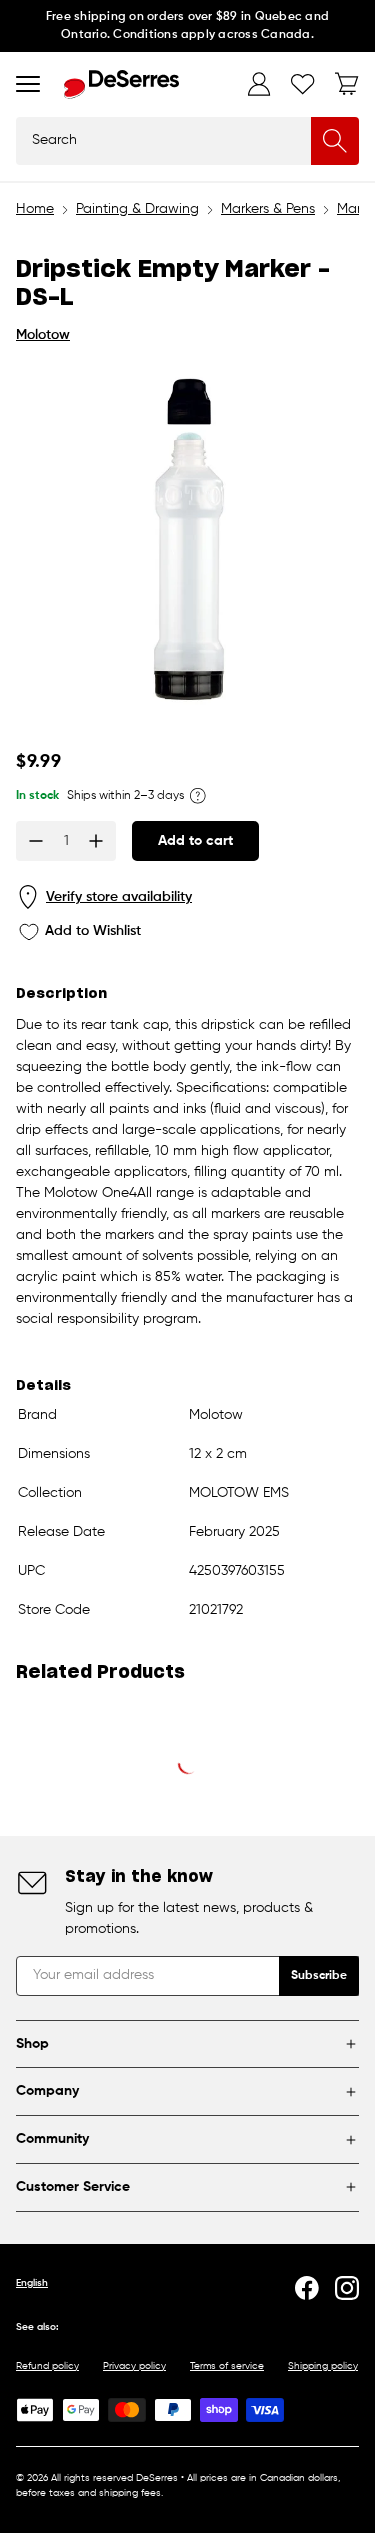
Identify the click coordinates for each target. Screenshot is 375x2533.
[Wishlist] (303, 84)
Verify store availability (119, 897)
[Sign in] (259, 84)
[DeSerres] (121, 84)
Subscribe (319, 1976)
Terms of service (227, 2366)
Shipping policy (323, 2366)
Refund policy (47, 2366)
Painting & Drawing (137, 209)
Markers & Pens (268, 209)
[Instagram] (347, 2288)
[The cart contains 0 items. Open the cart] (347, 84)
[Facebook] (307, 2288)
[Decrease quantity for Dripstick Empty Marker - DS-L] (36, 841)
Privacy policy (134, 2366)
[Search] (335, 141)
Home (35, 209)
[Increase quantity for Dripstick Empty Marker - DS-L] (96, 841)
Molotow (43, 335)
